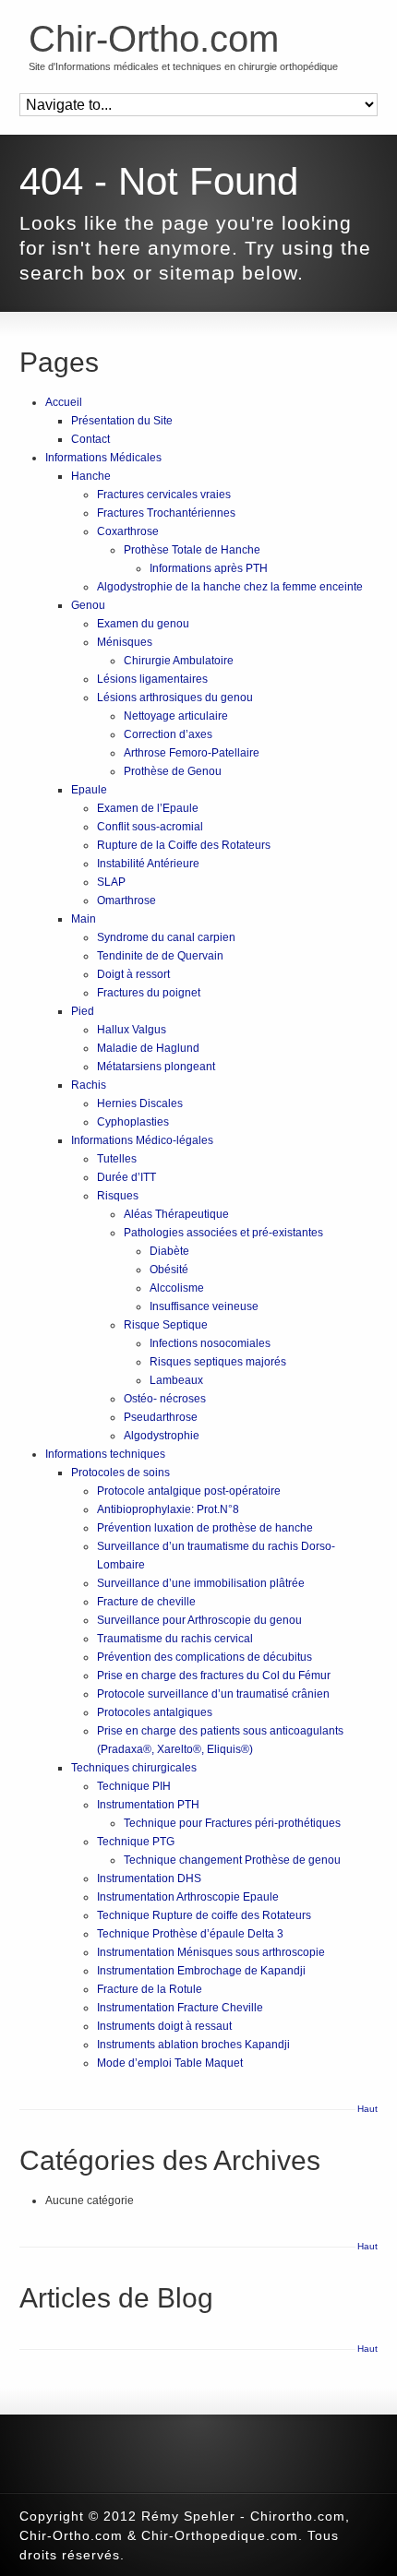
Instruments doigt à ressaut (164, 2026)
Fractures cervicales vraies (164, 495)
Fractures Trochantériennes (166, 513)
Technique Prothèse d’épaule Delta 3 (190, 1934)
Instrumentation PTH (148, 1805)
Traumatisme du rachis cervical (175, 1639)
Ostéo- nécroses (165, 1399)
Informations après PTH (209, 568)
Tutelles (117, 1159)
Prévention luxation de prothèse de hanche (205, 1528)
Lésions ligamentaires (152, 679)
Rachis (89, 1085)
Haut (367, 2109)
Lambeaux (176, 1380)
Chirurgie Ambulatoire (179, 661)
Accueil (64, 402)
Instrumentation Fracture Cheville (180, 2008)
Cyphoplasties (133, 1122)
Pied (83, 1011)
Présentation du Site (122, 421)
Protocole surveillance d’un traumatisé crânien (213, 1694)
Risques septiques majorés (218, 1362)
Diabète (169, 1251)
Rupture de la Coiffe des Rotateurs (184, 845)
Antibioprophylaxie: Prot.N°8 (168, 1509)
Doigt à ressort (133, 974)
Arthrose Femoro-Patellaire (192, 753)
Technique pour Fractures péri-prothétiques (232, 1823)
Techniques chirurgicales (134, 1768)
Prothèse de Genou (173, 771)
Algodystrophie (162, 1436)
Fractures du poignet (149, 993)
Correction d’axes (168, 734)
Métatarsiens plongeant (156, 1067)
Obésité (169, 1270)
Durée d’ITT (126, 1177)
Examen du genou (143, 624)
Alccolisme (177, 1288)
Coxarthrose (128, 531)
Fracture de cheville (146, 1602)
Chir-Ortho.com (154, 39)
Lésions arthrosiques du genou (175, 698)
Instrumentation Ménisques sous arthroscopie (211, 1952)
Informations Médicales (103, 458)
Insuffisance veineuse (204, 1306)
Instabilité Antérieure (148, 864)
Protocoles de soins (120, 1473)
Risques (118, 1196)
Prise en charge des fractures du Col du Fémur (214, 1676)
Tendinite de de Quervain (160, 956)
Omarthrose (126, 900)
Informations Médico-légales (142, 1140)
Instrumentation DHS (149, 1878)
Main (84, 919)
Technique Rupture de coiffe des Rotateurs (204, 1915)
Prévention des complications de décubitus (205, 1657)
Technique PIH (134, 1786)
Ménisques (125, 642)
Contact (90, 439)
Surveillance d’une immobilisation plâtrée (201, 1583)
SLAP (111, 882)
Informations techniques (105, 1454)
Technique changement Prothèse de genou (232, 1860)
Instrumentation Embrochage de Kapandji (201, 1971)
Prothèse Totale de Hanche (192, 550)
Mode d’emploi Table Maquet (170, 2063)
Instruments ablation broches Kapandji (193, 2045)
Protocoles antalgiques (155, 1712)
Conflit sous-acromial (150, 827)
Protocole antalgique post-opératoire (189, 1491)
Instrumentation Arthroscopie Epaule (188, 1897)
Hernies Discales (140, 1103)
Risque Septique (166, 1325)
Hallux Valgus (132, 1030)
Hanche (91, 476)
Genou (88, 605)
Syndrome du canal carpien (166, 937)
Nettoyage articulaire (176, 716)
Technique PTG (136, 1842)
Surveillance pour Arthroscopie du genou (199, 1620)
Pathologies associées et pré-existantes (223, 1233)
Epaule (89, 790)
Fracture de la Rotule (150, 1989)
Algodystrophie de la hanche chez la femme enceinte (230, 587)
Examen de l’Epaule (148, 808)
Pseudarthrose (161, 1417)
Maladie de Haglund (148, 1048)
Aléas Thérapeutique (176, 1214)
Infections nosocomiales (210, 1343)
